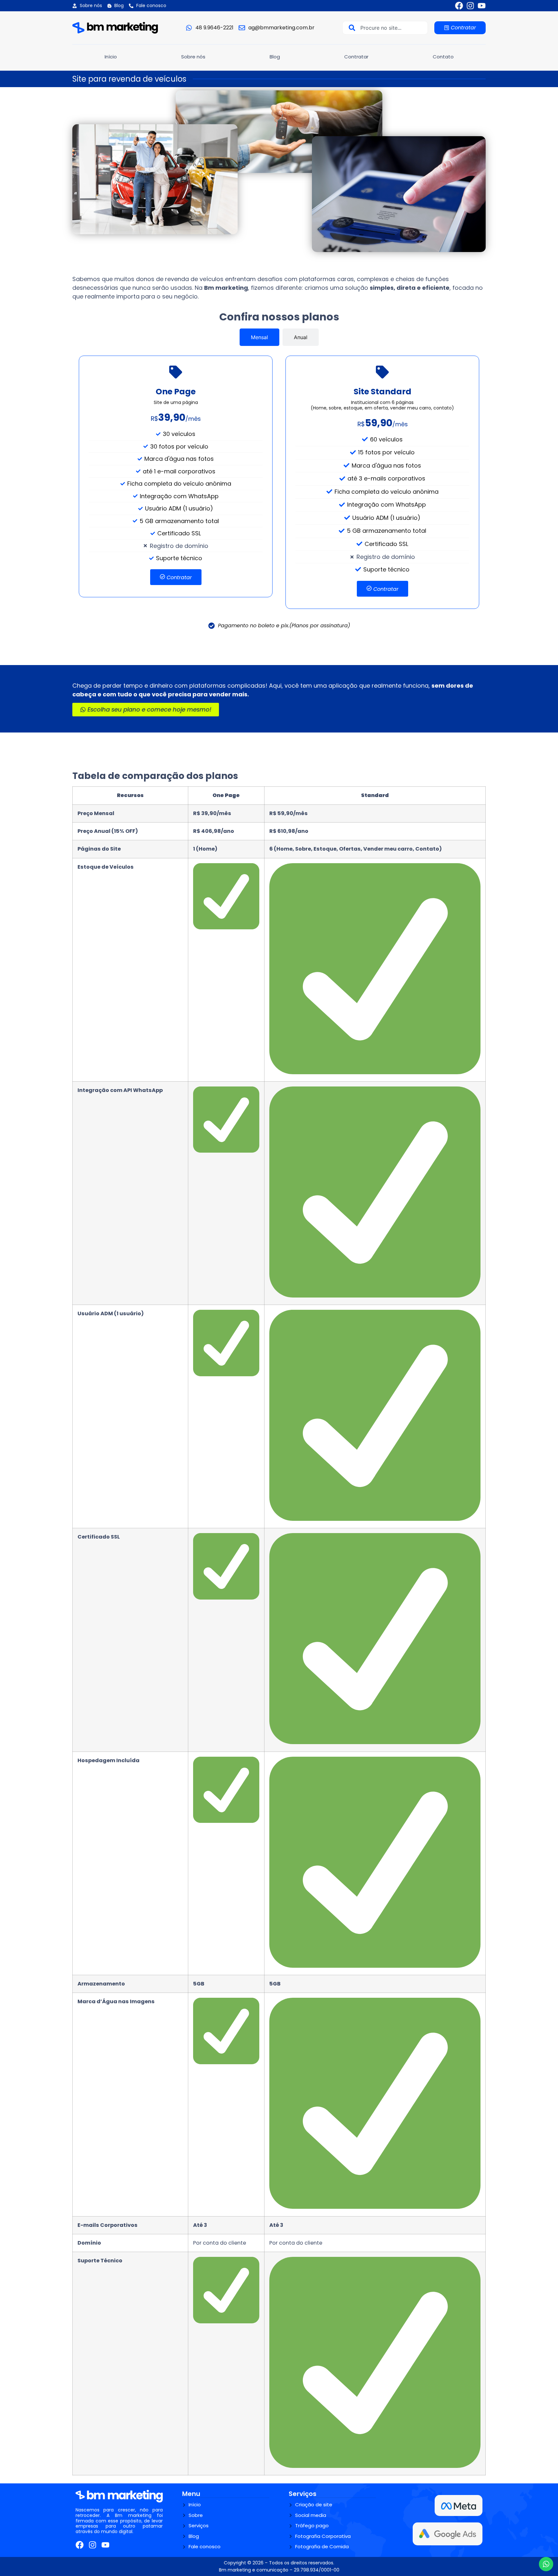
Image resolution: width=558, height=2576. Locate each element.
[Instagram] (470, 6)
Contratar (356, 57)
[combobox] (385, 28)
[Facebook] (459, 6)
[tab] (259, 337)
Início (111, 57)
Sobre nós (193, 57)
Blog (275, 57)
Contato (443, 57)
